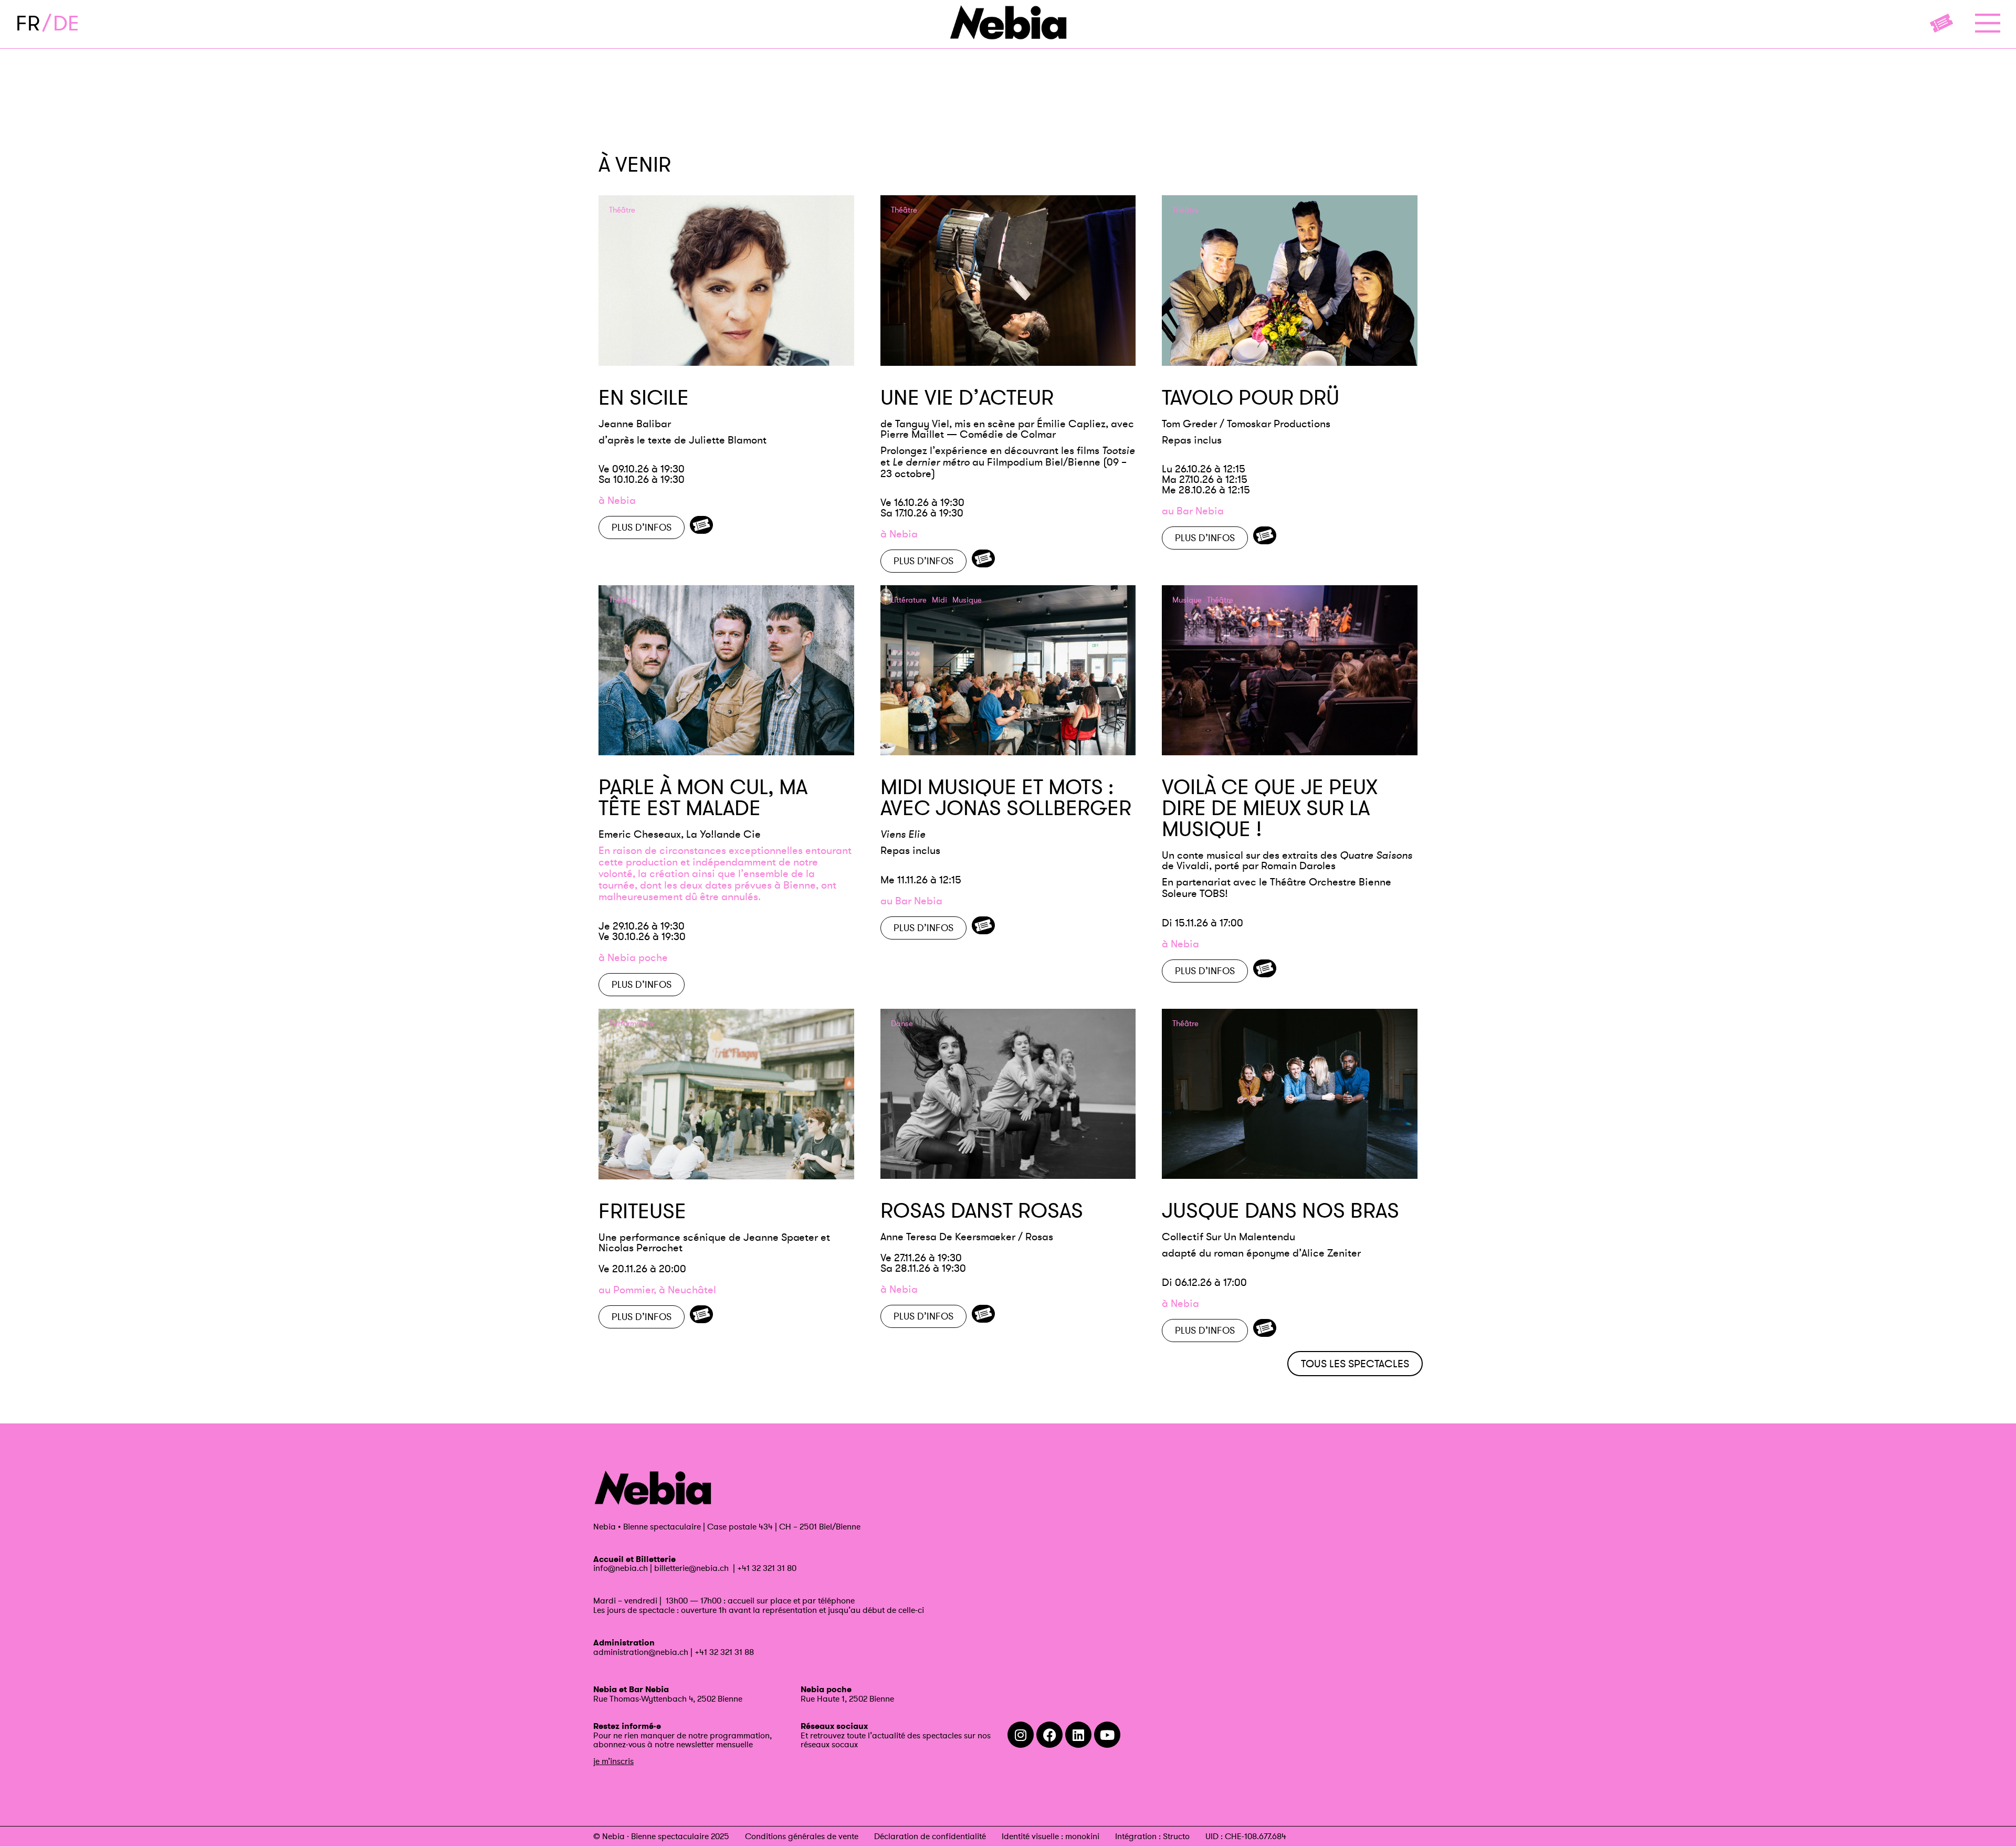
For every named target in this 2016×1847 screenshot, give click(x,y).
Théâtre (622, 210)
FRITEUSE (642, 1211)
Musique (967, 600)
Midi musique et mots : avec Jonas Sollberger (1006, 797)
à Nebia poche (633, 957)
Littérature (909, 600)
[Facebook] (1049, 1735)
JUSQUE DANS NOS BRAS (1280, 1210)
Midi (939, 600)
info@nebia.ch (621, 1568)
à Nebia (617, 500)
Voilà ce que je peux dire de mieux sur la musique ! (1270, 808)
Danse (902, 1024)
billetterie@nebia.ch (691, 1568)
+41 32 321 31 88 (724, 1652)
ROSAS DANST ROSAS (982, 1210)
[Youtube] (1107, 1735)
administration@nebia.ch (641, 1652)
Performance (631, 1024)
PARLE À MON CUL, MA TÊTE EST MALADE (703, 797)
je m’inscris (613, 1761)
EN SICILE (644, 397)
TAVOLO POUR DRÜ (1251, 397)
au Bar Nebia (1193, 511)
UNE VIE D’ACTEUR (967, 397)
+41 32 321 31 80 (767, 1568)
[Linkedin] (1078, 1735)
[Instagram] (1021, 1735)
